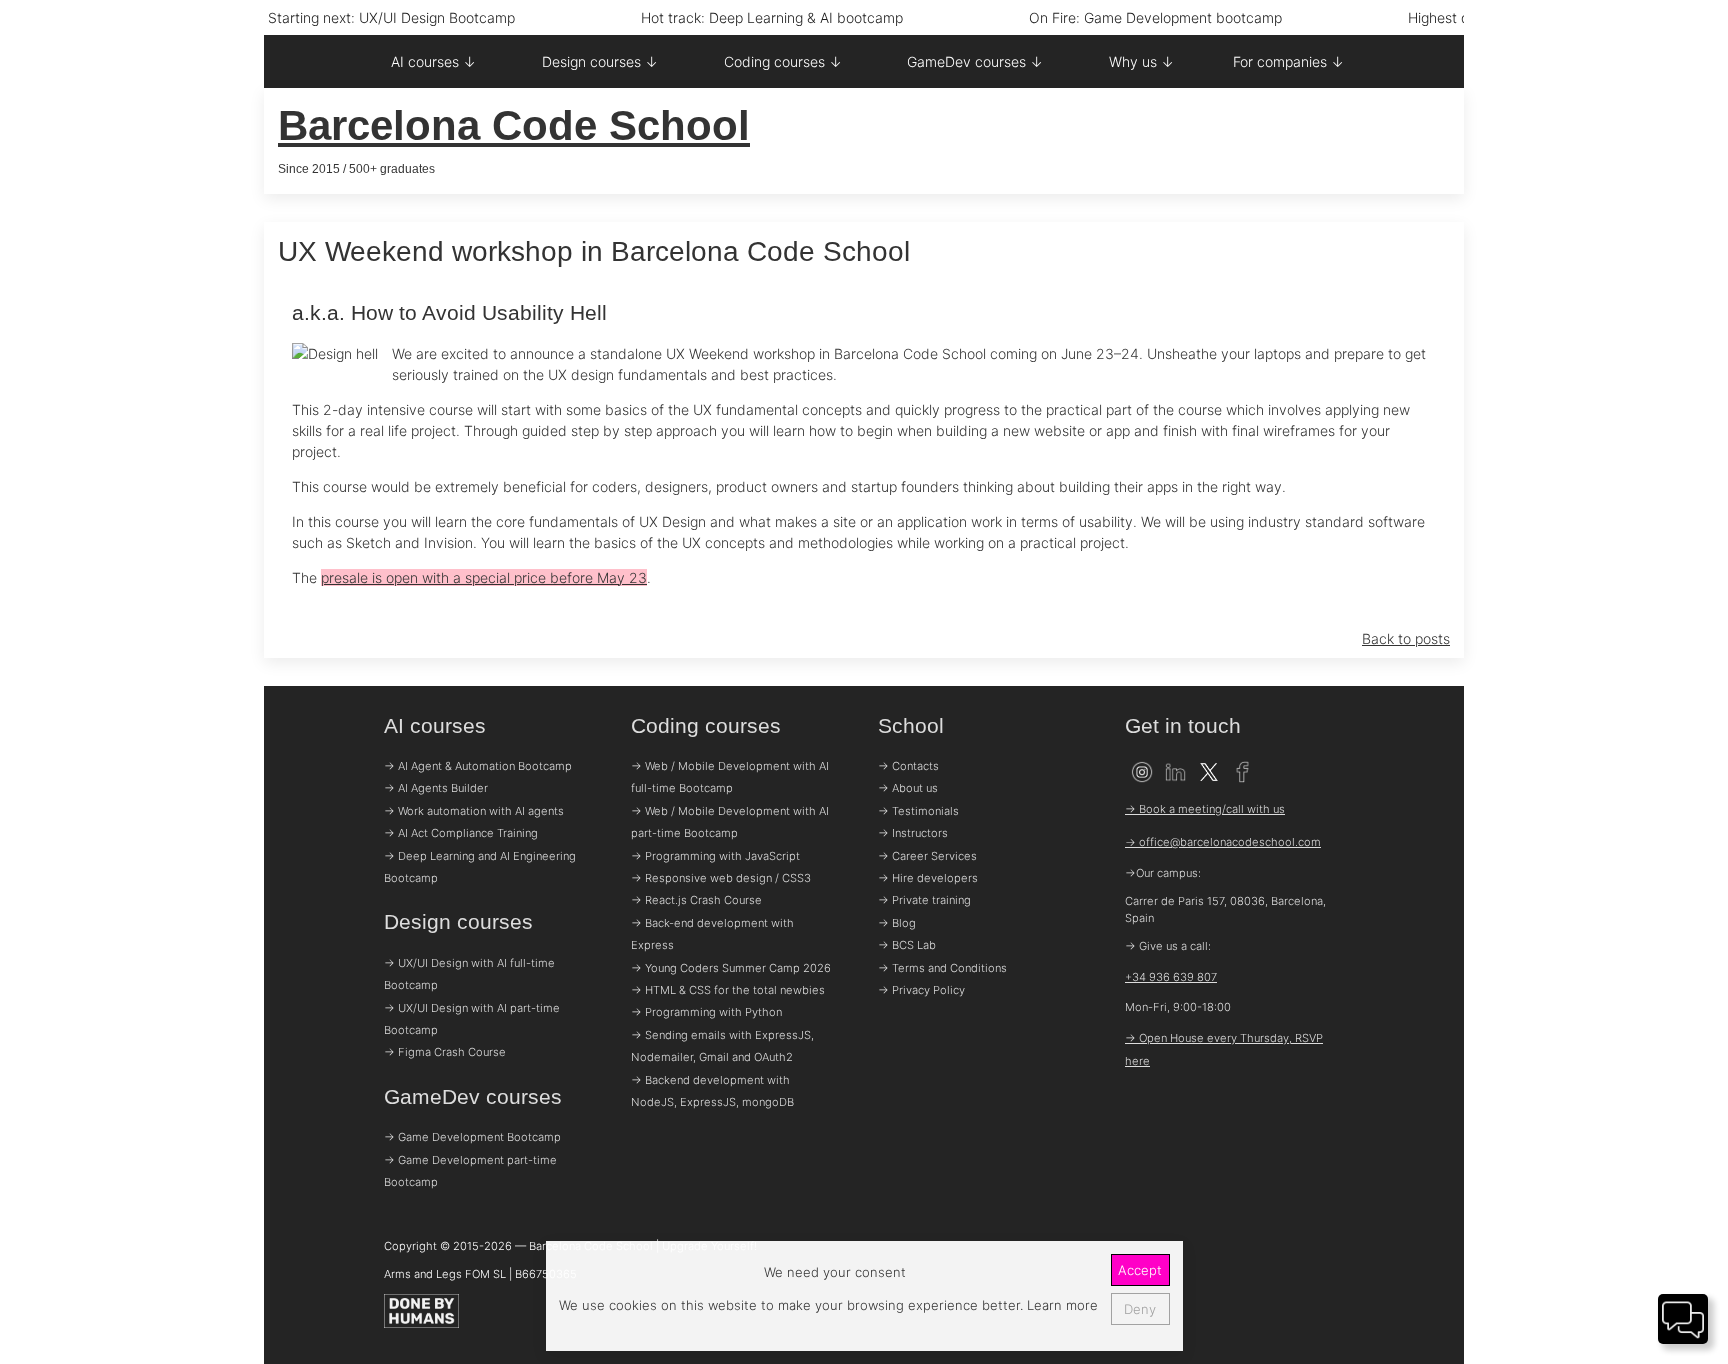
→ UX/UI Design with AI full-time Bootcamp (469, 974)
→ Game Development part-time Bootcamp (470, 1171)
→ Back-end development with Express (712, 934)
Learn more (1060, 1305)
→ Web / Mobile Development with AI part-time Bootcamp (730, 822)
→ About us (908, 788)
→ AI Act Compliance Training (461, 833)
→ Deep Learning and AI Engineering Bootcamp (480, 867)
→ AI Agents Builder (436, 788)
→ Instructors (913, 833)
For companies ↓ (1288, 61)
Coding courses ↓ (783, 61)
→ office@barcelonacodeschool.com (1223, 842)
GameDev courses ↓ (975, 61)
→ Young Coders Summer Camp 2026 (731, 968)
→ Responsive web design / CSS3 (721, 878)
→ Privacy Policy (921, 990)
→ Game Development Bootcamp (472, 1137)
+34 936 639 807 (1171, 977)
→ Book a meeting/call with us (1205, 809)
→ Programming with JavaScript (715, 856)
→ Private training (924, 900)
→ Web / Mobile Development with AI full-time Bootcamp (730, 777)
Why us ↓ (1141, 61)
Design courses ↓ (600, 61)
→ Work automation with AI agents (474, 811)
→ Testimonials (918, 811)
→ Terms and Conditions (942, 968)
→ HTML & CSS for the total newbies (728, 990)
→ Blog (897, 923)
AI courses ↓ (433, 61)
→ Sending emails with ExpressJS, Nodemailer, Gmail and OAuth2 (722, 1046)
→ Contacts (908, 766)
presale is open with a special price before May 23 (484, 577)
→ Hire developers (928, 878)
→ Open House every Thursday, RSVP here (1224, 1049)
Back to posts (1406, 638)
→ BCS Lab (907, 945)
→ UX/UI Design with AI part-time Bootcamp (472, 1019)
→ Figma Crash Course (445, 1052)
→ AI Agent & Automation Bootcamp (478, 766)
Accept (1140, 1270)
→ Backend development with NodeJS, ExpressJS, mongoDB (712, 1091)
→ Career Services (927, 856)
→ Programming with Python (706, 1012)
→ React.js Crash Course (696, 900)
